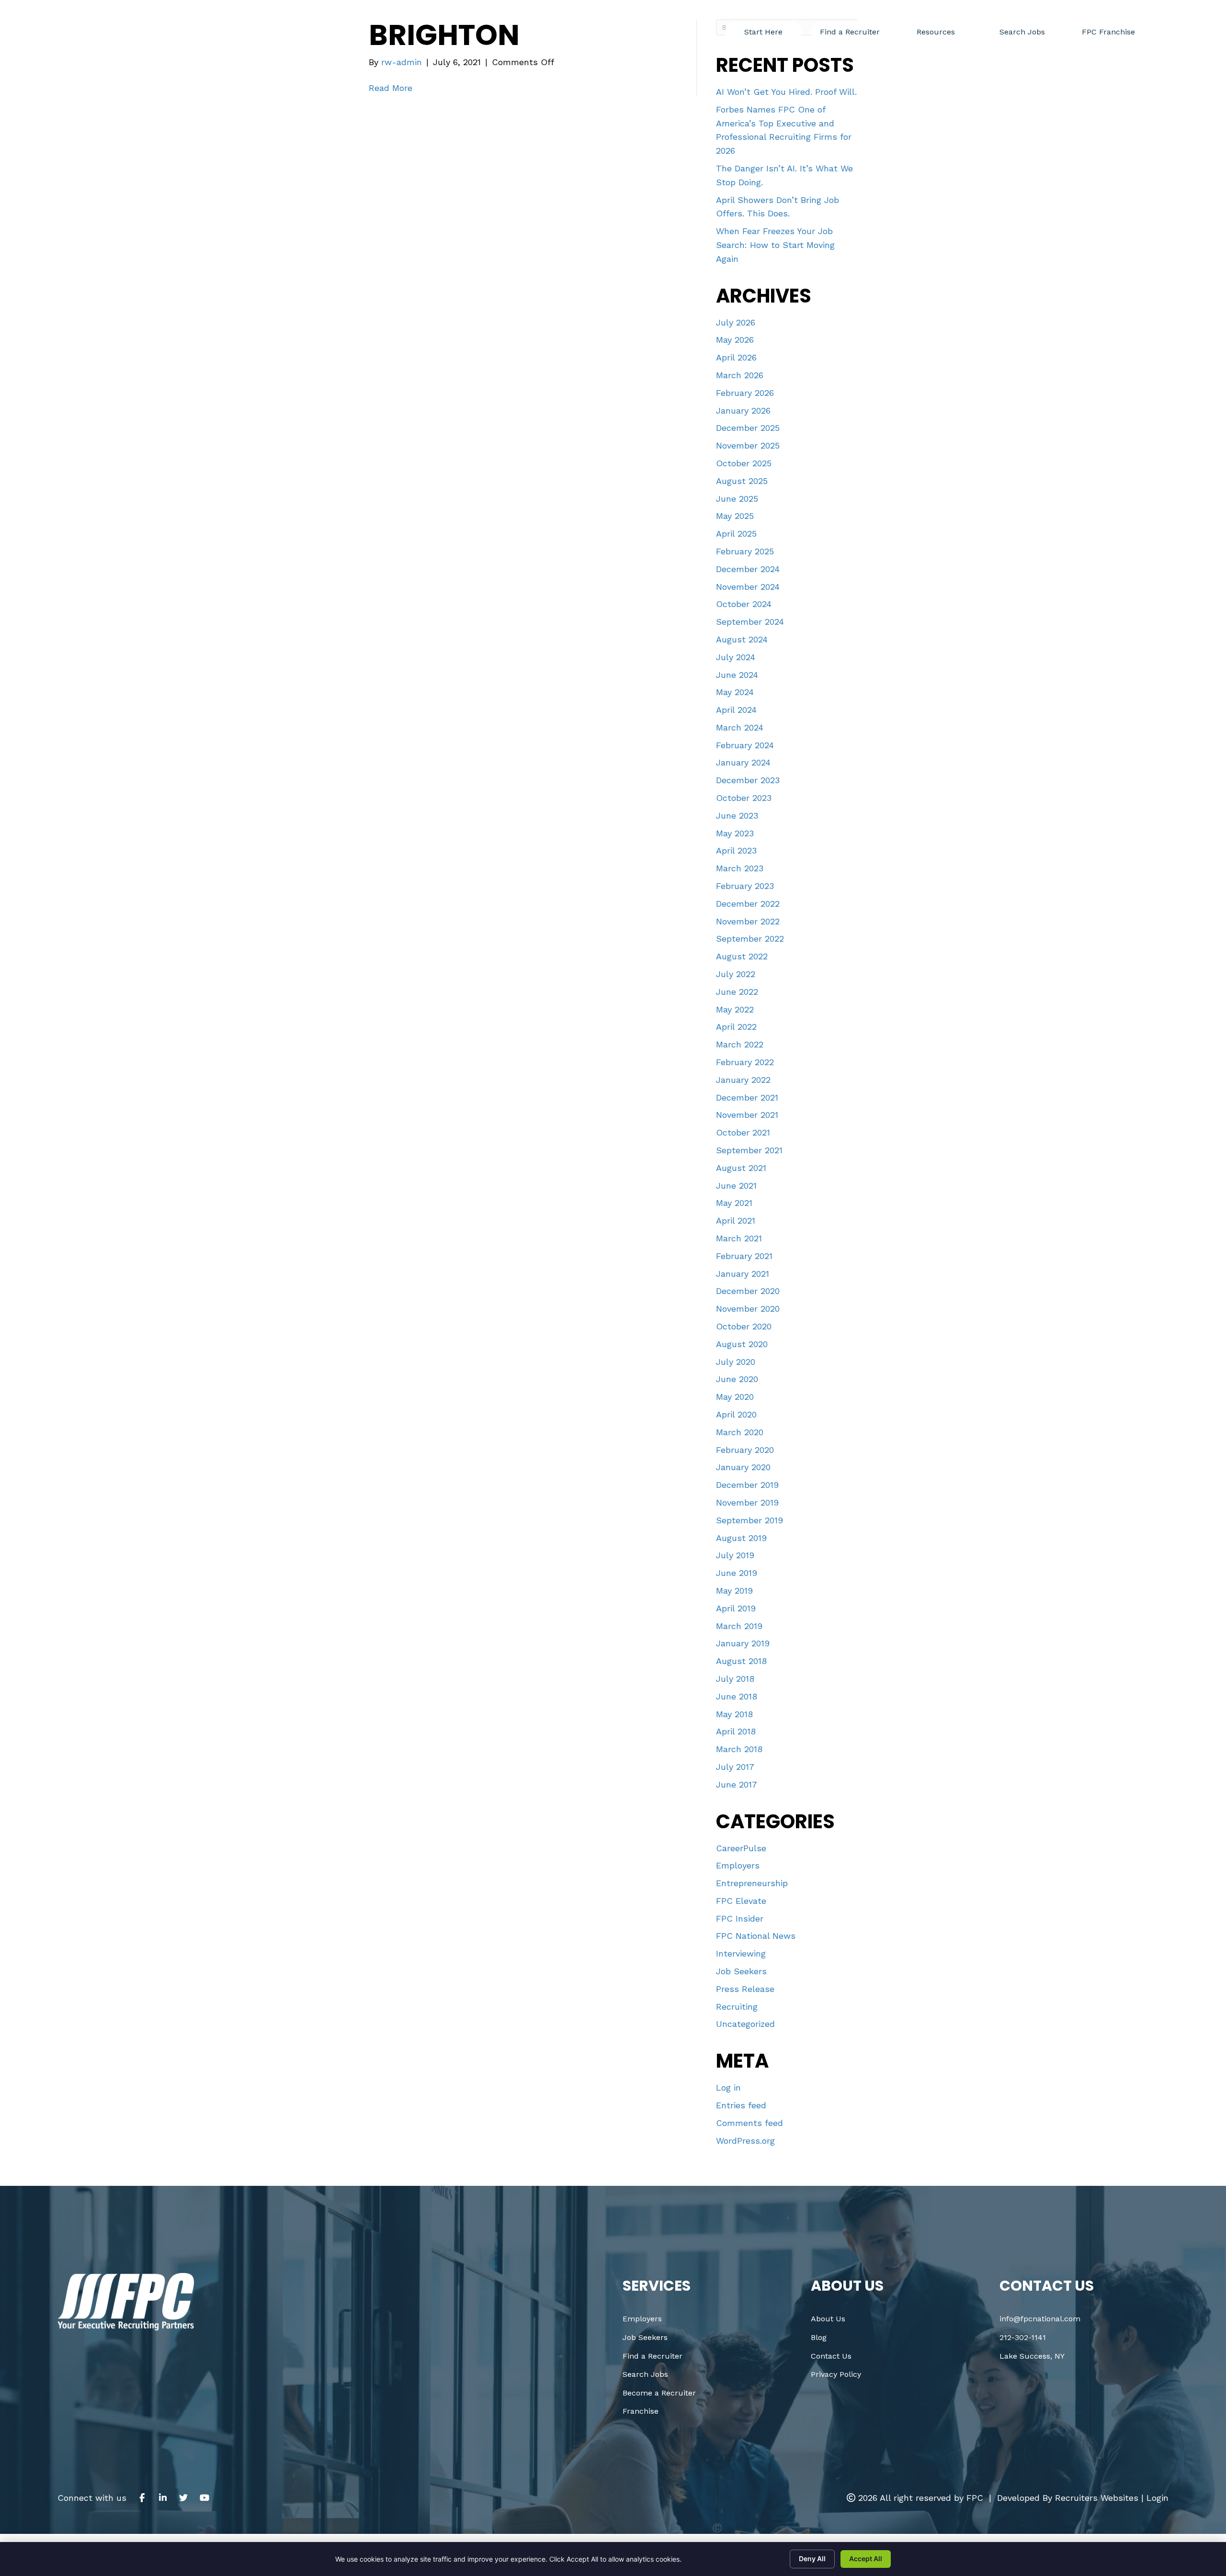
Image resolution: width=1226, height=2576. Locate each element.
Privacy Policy (836, 2374)
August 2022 (742, 956)
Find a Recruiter (653, 2356)
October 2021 (743, 1132)
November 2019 (747, 1502)
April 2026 (736, 357)
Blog (819, 2337)
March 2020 (740, 1432)
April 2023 (736, 850)
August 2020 (742, 1344)
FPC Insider (740, 1918)
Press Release (745, 1989)
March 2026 (740, 375)
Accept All (866, 2559)
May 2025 (735, 516)
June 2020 (737, 1379)
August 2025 (742, 481)
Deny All (812, 2559)
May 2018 (734, 1714)
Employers (738, 1865)
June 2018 (737, 1696)
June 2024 (737, 675)
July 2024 (736, 657)
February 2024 (745, 745)
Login (1158, 2498)
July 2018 (735, 1679)
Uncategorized (745, 2024)
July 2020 (736, 1362)
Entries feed (741, 2105)
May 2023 (735, 833)
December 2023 (748, 780)
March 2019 (739, 1626)
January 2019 (743, 1643)
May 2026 (735, 340)
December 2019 (747, 1485)
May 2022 (735, 1009)
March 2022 (740, 1044)
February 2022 (745, 1062)
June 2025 (737, 499)
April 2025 (736, 534)
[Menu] (1169, 27)
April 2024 (736, 710)
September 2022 (750, 939)
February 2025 (745, 551)
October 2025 (744, 463)
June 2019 (737, 1573)
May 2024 (735, 692)
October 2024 (744, 604)
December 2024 (748, 569)
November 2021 (747, 1115)
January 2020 (743, 1467)
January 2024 (743, 762)
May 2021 (734, 1203)
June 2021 (736, 1186)
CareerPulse (741, 1848)
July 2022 (736, 974)
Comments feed (749, 2123)
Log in (728, 2087)
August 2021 (741, 1168)
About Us (828, 2319)
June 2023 (737, 816)
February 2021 (744, 1256)
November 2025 (748, 445)
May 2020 (735, 1397)
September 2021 (749, 1150)
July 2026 (736, 322)
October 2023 (744, 798)
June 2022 (737, 992)
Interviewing (741, 1953)
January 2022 (743, 1080)
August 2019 (741, 1538)
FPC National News (756, 1936)
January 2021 (743, 1274)
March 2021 (739, 1238)
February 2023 (745, 886)
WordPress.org (745, 2141)
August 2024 (742, 639)
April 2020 (736, 1414)
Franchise (641, 2411)
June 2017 (737, 1784)
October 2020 (744, 1326)
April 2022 (736, 1027)
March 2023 (740, 868)
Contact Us (831, 2356)
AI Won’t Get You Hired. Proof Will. (786, 92)
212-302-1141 (1023, 2337)
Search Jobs (645, 2374)
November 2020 (748, 1309)
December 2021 (747, 1097)
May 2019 (734, 1591)
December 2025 (748, 428)
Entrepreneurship (752, 1883)
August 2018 (741, 1661)
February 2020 (745, 1450)
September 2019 (749, 1520)
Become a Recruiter (659, 2393)
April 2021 (736, 1221)
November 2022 (748, 921)
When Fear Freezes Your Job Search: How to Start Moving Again (775, 245)
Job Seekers (741, 1971)
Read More (391, 88)
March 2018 (739, 1749)
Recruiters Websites (1097, 2498)
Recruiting (737, 2007)
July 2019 (735, 1555)
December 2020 (748, 1291)
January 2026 (743, 411)
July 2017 (735, 1767)
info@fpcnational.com (1040, 2319)
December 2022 (748, 904)
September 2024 (750, 622)
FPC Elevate (741, 1901)
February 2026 (745, 393)
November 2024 (748, 587)
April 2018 (736, 1731)
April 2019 (736, 1608)
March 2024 (740, 727)
